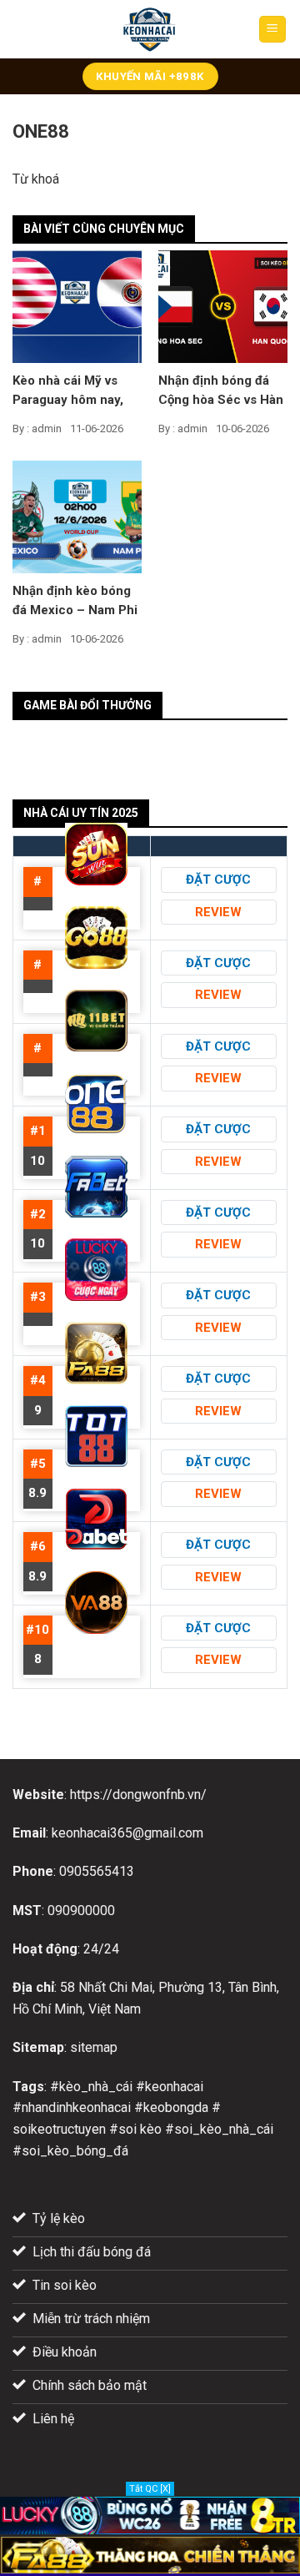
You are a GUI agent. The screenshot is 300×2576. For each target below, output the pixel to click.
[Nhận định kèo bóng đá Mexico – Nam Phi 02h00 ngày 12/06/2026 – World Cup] (77, 515)
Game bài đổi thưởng (87, 705)
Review (218, 912)
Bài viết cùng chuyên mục (104, 229)
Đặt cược (218, 880)
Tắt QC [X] (150, 2489)
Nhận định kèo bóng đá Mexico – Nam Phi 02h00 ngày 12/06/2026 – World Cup (75, 602)
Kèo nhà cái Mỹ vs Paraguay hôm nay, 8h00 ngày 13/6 (68, 391)
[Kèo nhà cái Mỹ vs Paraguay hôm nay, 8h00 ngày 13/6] (77, 306)
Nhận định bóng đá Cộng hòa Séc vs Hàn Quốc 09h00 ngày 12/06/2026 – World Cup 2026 (221, 391)
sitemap (94, 2047)
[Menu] (273, 30)
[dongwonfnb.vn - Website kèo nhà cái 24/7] (150, 29)
